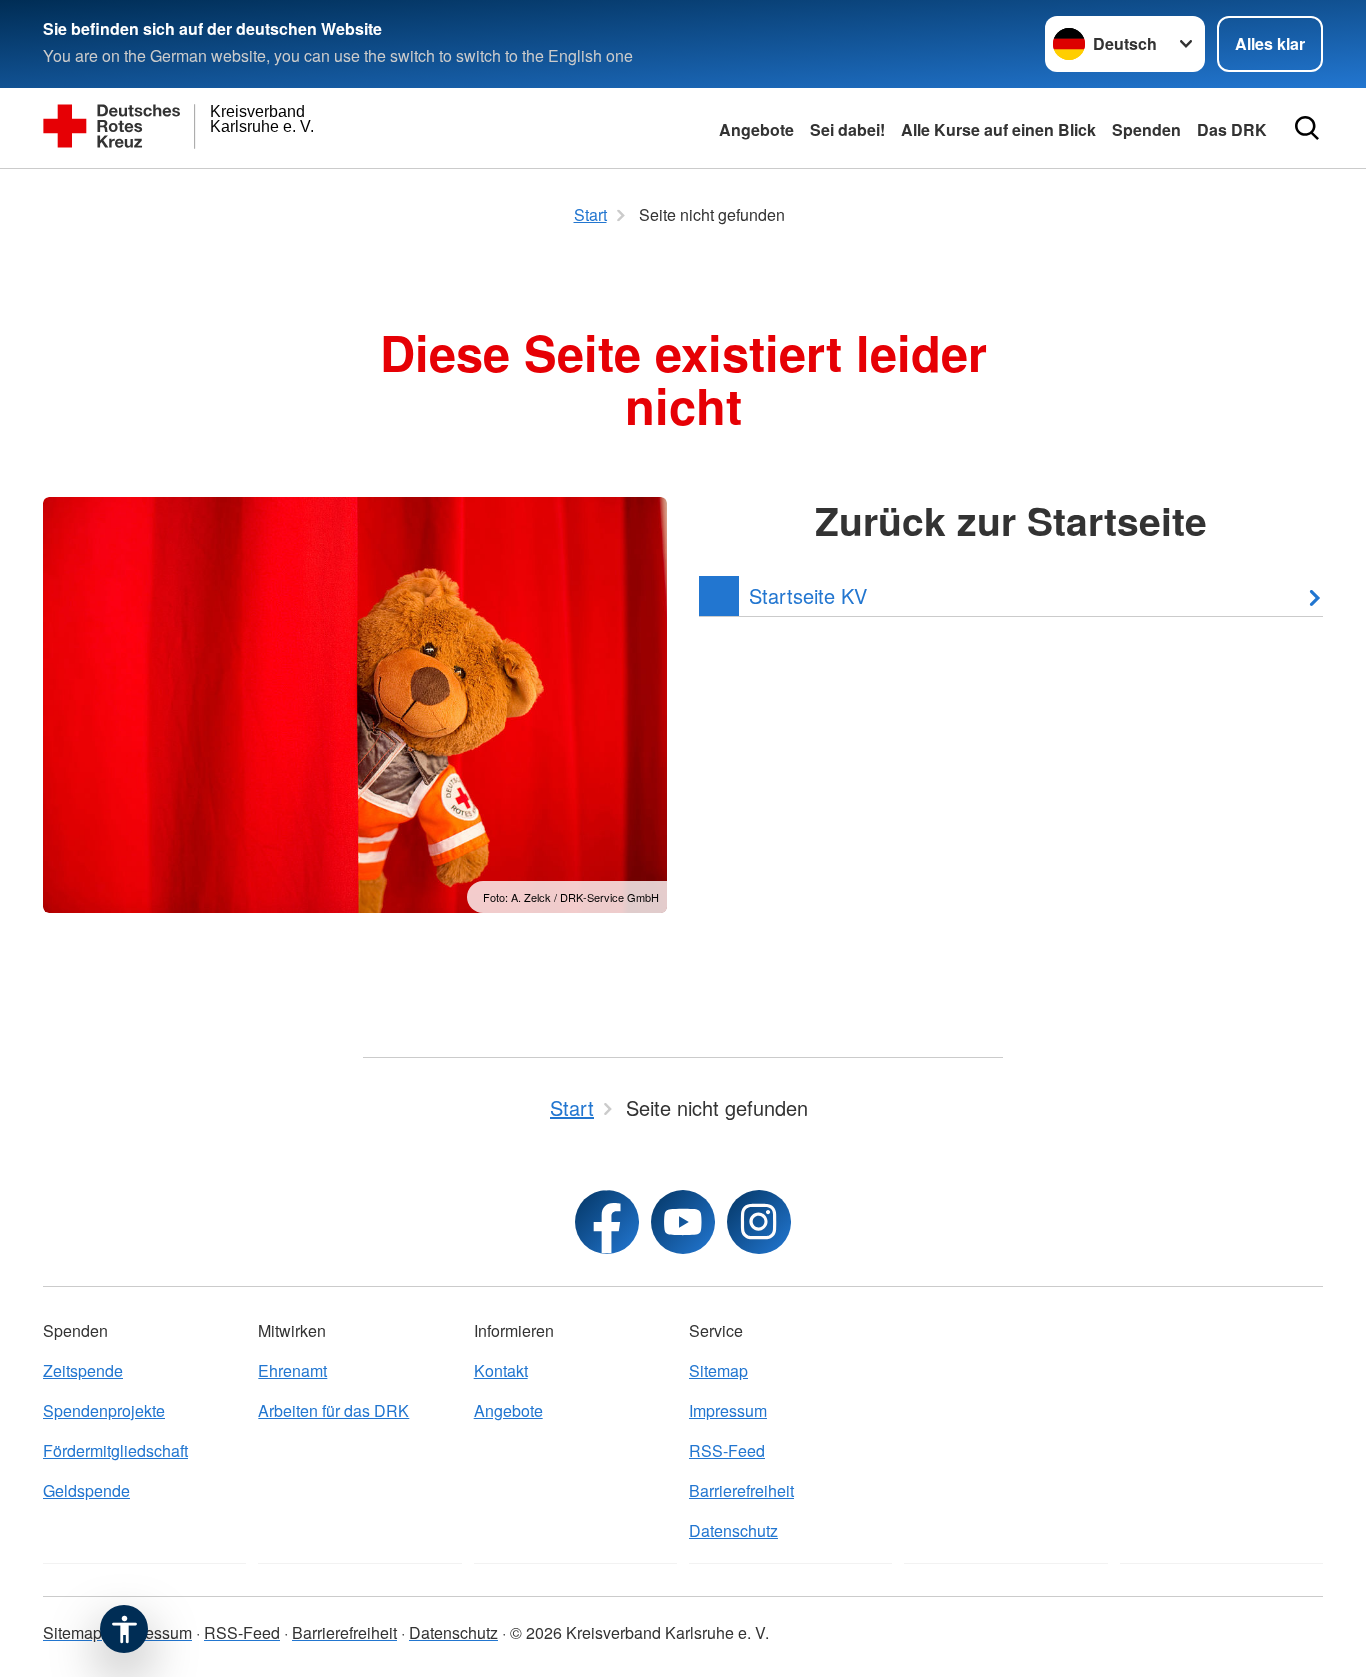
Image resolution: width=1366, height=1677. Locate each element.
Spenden (1146, 129)
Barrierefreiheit (741, 1490)
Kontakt (501, 1370)
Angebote (756, 129)
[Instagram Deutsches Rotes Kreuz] (759, 1222)
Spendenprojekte (104, 1410)
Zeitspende (83, 1370)
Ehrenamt (292, 1370)
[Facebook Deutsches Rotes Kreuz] (607, 1222)
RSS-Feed (727, 1450)
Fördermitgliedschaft (115, 1450)
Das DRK (1232, 129)
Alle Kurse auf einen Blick (998, 129)
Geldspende (86, 1490)
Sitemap (718, 1370)
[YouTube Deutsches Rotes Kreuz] (683, 1222)
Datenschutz (733, 1530)
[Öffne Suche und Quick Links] (1307, 128)
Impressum (728, 1410)
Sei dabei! (847, 129)
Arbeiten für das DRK (333, 1410)
